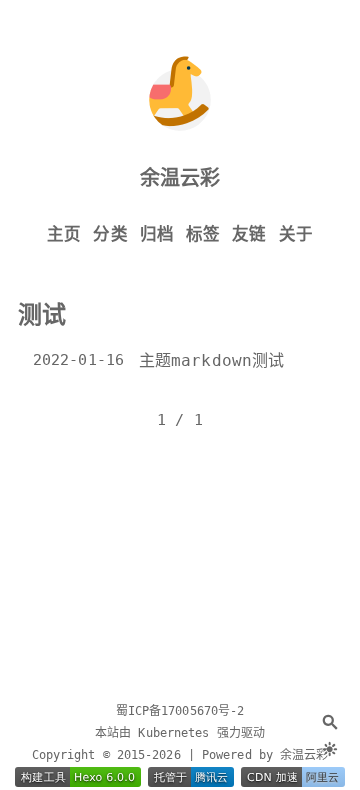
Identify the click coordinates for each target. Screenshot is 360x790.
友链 (249, 234)
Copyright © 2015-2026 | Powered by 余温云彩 (180, 755)
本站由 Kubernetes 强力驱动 (180, 733)
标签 (203, 234)
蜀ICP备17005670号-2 (180, 711)
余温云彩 (180, 178)
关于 (296, 234)
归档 (157, 234)
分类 (110, 234)
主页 (64, 234)
